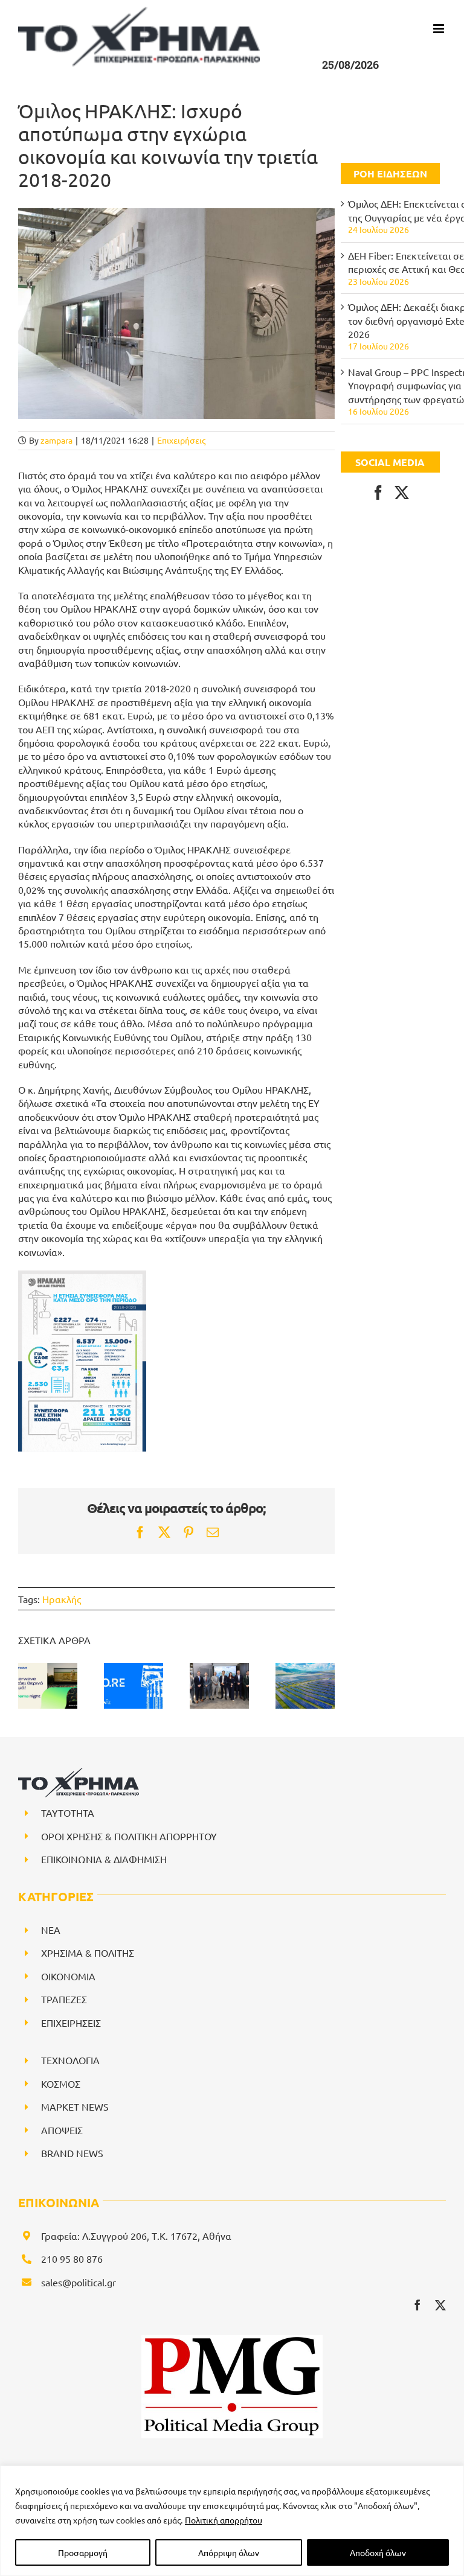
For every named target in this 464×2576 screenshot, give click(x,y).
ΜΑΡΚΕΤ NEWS (75, 2106)
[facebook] (417, 2305)
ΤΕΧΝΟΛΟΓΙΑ (70, 2060)
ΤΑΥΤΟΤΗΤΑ (68, 1812)
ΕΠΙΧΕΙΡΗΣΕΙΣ (71, 2023)
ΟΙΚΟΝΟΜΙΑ (68, 1976)
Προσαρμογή (83, 2552)
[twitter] (440, 2305)
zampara (56, 440)
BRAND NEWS (72, 2153)
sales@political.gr (79, 2282)
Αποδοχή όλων (378, 2552)
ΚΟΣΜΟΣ (61, 2083)
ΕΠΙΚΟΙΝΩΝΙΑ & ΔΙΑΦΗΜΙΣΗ (104, 1859)
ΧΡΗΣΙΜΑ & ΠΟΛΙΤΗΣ (88, 1953)
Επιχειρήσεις (181, 440)
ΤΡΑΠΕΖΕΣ (64, 1999)
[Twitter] (402, 493)
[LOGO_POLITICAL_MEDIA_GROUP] (232, 2340)
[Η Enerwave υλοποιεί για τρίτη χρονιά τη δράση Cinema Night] (48, 1685)
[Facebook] (378, 493)
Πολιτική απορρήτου (224, 2520)
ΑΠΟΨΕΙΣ (62, 2130)
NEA (51, 1930)
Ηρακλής (62, 1599)
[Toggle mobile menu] (440, 29)
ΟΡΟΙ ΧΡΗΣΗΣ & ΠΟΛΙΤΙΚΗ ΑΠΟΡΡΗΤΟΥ (129, 1836)
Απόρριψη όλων (229, 2552)
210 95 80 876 (72, 2259)
